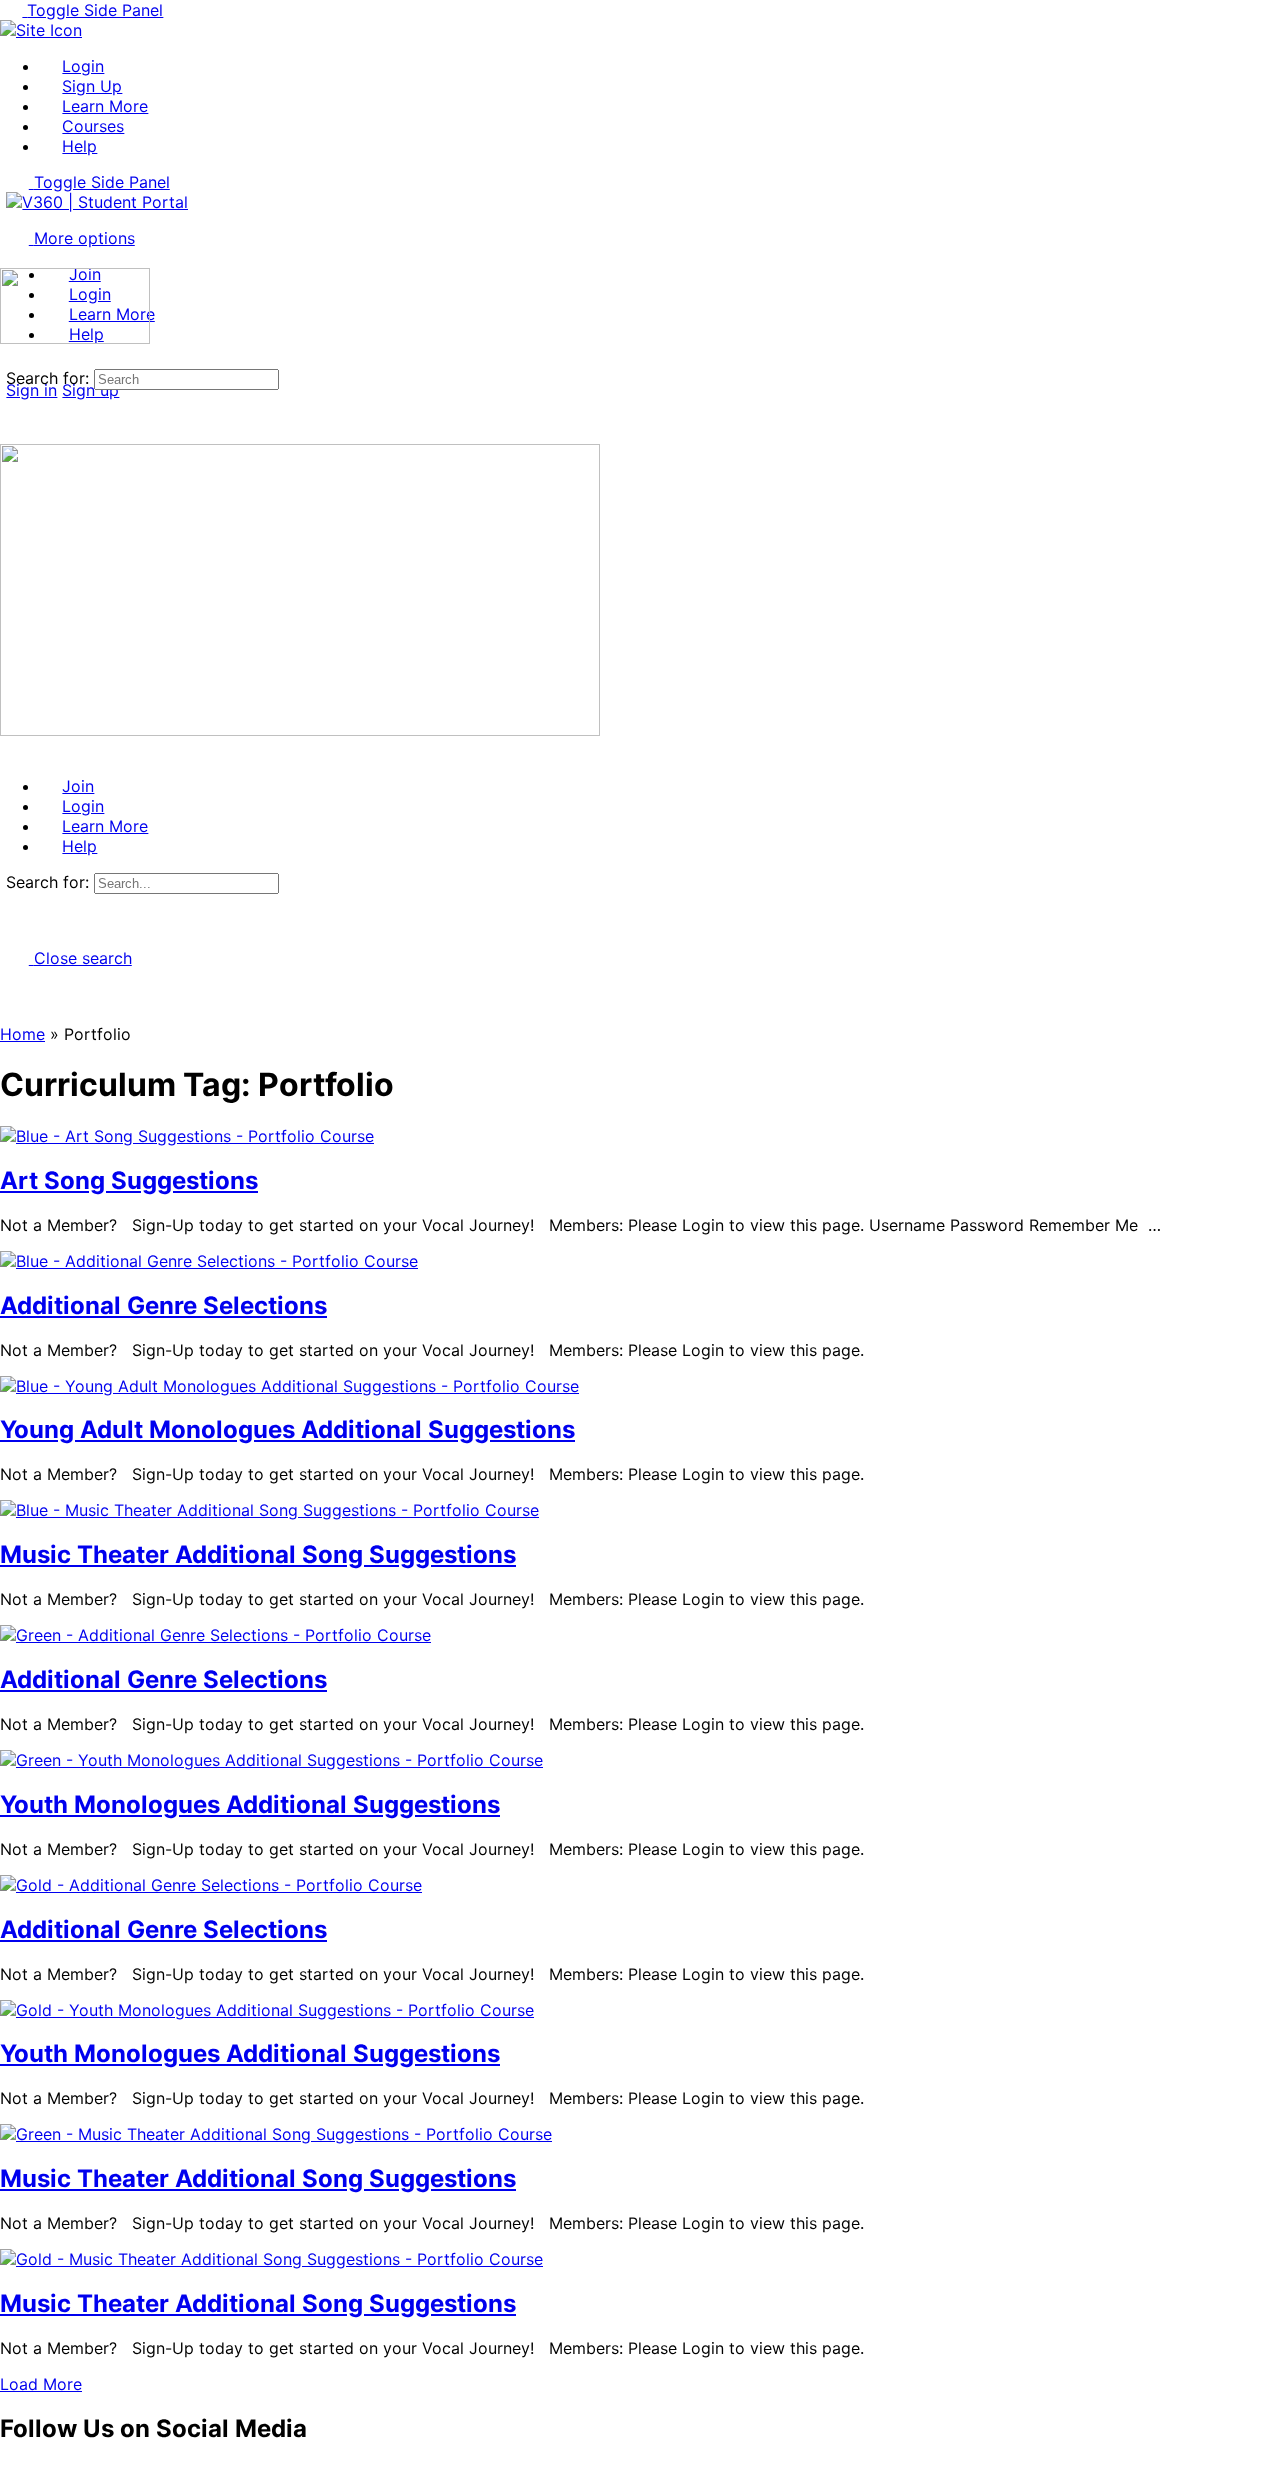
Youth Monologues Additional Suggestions (250, 1804)
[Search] (11, 358)
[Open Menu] (11, 258)
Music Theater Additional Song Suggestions (258, 1554)
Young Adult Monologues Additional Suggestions (287, 1429)
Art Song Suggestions (129, 1180)
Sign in (31, 390)
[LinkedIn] (78, 2473)
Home (22, 1034)
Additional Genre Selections (163, 1305)
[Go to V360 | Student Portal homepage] (97, 202)
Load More (41, 2384)
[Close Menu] (11, 750)
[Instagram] (56, 2473)
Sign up (90, 390)
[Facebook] (11, 2473)
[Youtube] (33, 2473)
